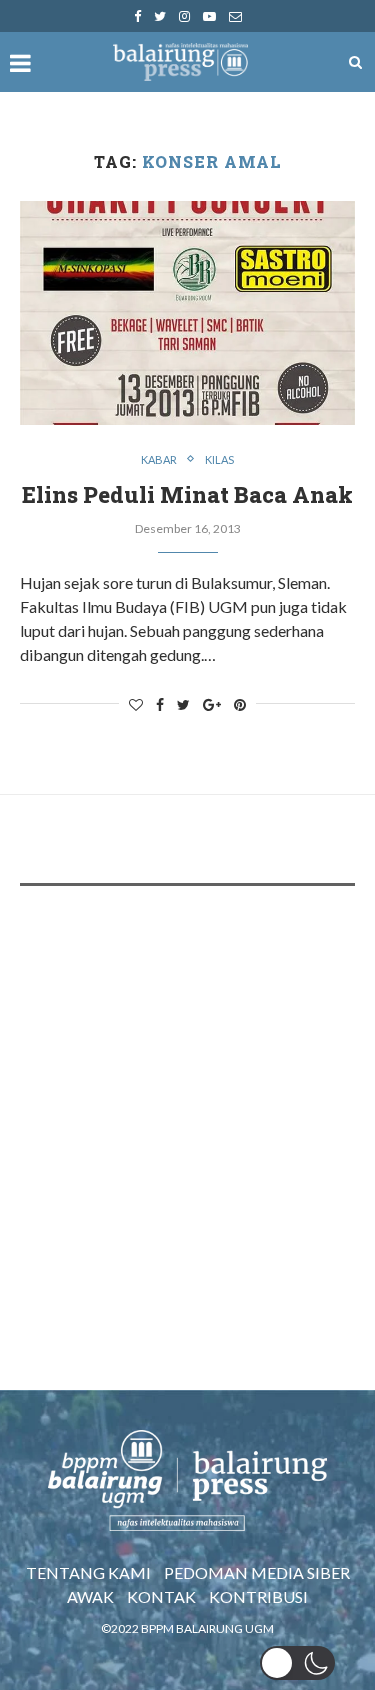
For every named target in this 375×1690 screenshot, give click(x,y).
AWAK (90, 1596)
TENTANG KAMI (88, 1572)
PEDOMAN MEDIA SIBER (257, 1572)
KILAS (219, 459)
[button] (297, 1663)
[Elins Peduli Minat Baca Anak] (187, 312)
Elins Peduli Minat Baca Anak (187, 494)
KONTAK (161, 1596)
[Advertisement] (187, 1103)
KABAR (159, 459)
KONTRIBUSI (258, 1596)
